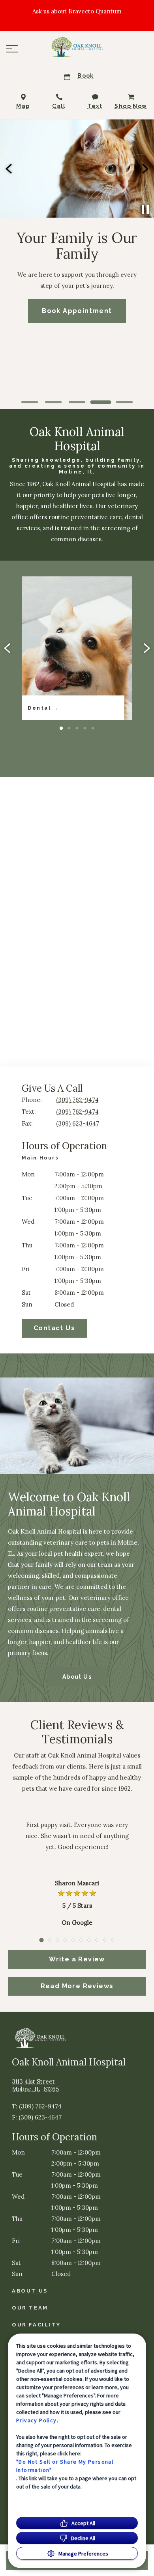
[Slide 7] (89, 1940)
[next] (145, 169)
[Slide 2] (53, 402)
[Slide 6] (81, 1940)
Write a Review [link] (77, 1959)
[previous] (9, 169)
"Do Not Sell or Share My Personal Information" (65, 2466)
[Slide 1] (30, 402)
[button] (12, 49)
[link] (77, 47)
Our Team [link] (30, 2308)
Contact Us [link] (54, 1328)
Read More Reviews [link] (77, 1986)
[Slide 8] (97, 1940)
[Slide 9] (105, 1940)
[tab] (42, 1159)
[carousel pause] (145, 209)
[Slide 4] (101, 402)
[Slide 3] (77, 402)
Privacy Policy (37, 2420)
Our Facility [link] (36, 2325)
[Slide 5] (125, 402)
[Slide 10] (113, 1940)
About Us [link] (77, 1677)
